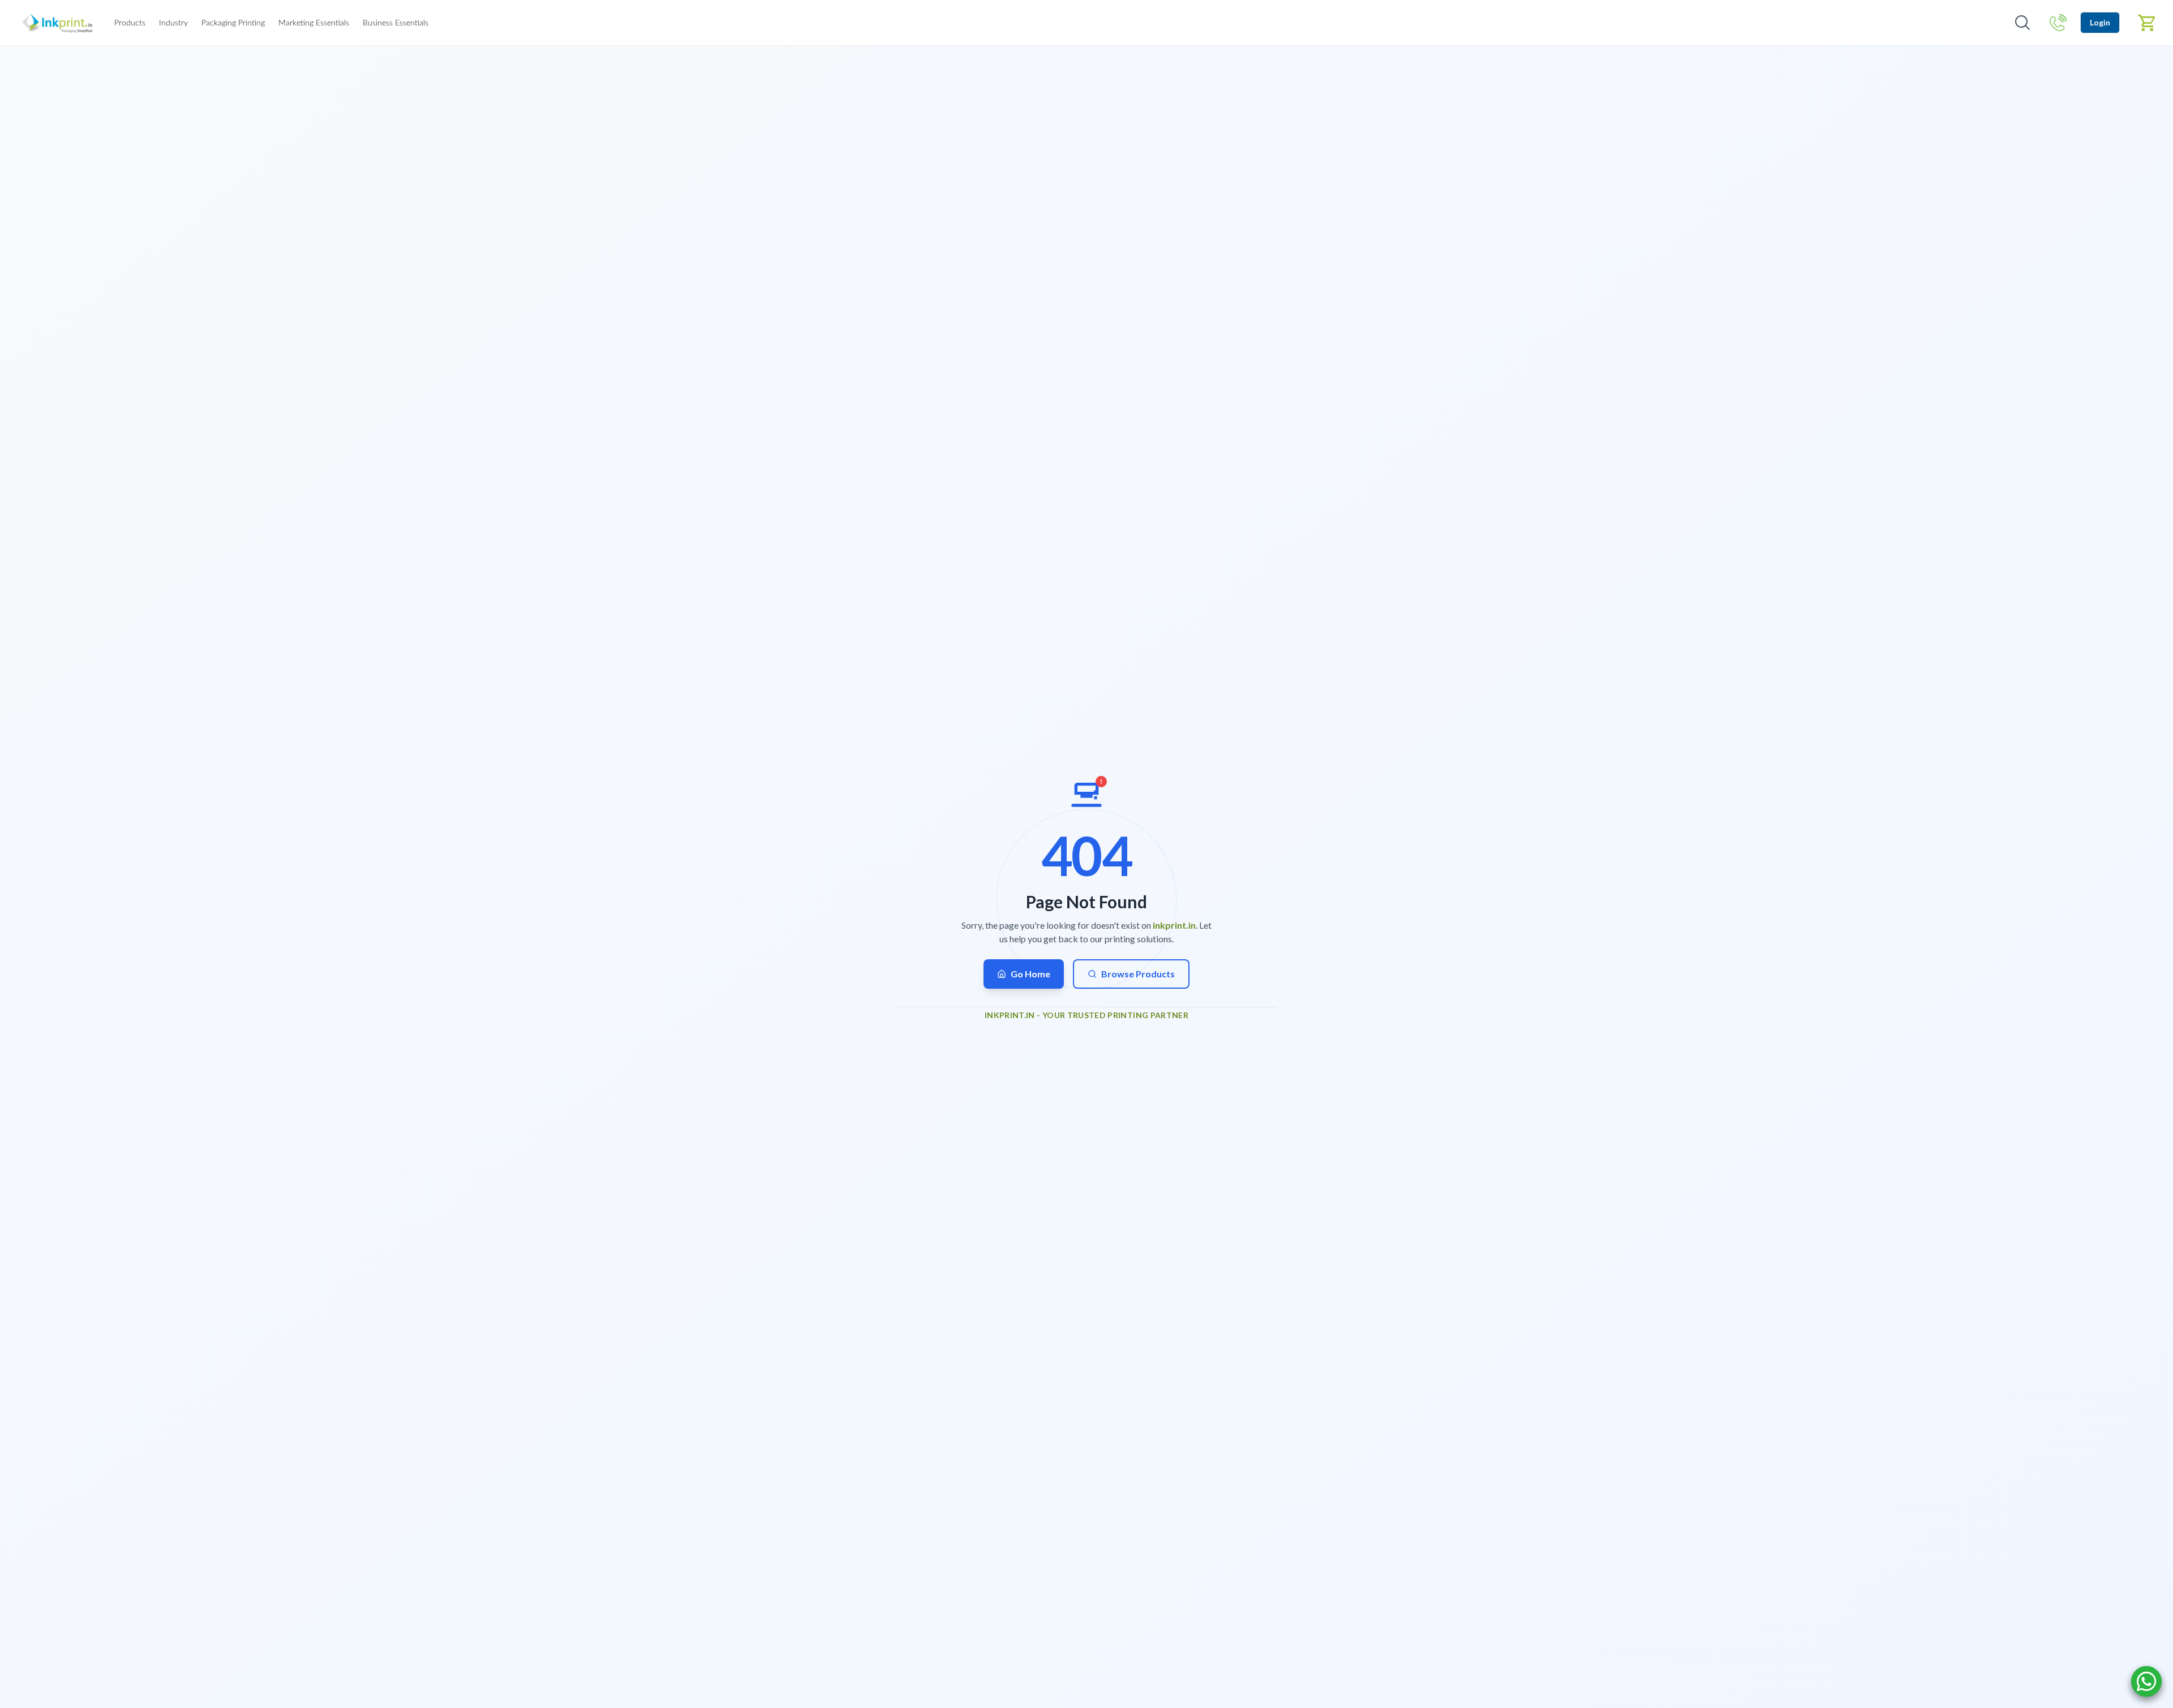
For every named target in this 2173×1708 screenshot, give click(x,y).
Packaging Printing (233, 23)
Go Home (1030, 974)
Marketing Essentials (314, 23)
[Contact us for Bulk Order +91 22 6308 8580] (2058, 23)
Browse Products (1138, 974)
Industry (173, 23)
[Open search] (2022, 23)
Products (130, 23)
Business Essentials (396, 23)
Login (2100, 22)
